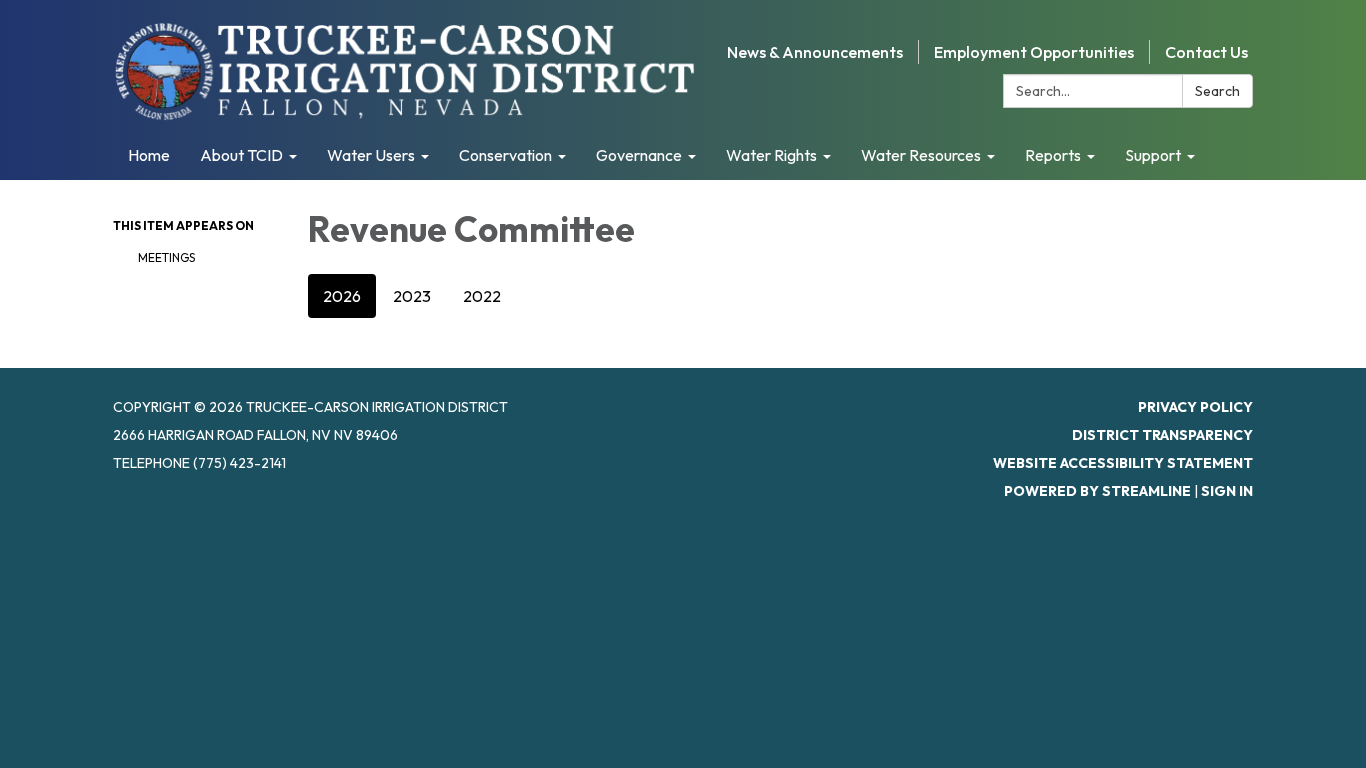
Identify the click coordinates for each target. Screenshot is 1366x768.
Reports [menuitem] (1053, 155)
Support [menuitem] (1153, 155)
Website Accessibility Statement (1123, 463)
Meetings (166, 257)
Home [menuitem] (149, 155)
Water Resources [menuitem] (921, 155)
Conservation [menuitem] (505, 155)
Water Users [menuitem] (371, 155)
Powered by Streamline (1097, 491)
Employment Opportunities (1034, 52)
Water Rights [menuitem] (771, 155)
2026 (342, 296)
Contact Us (1206, 52)
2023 (412, 296)
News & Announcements (815, 52)
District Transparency (1162, 435)
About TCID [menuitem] (241, 155)
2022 (482, 296)
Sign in (1227, 491)
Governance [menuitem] (639, 155)
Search (1217, 91)
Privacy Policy (1195, 407)
